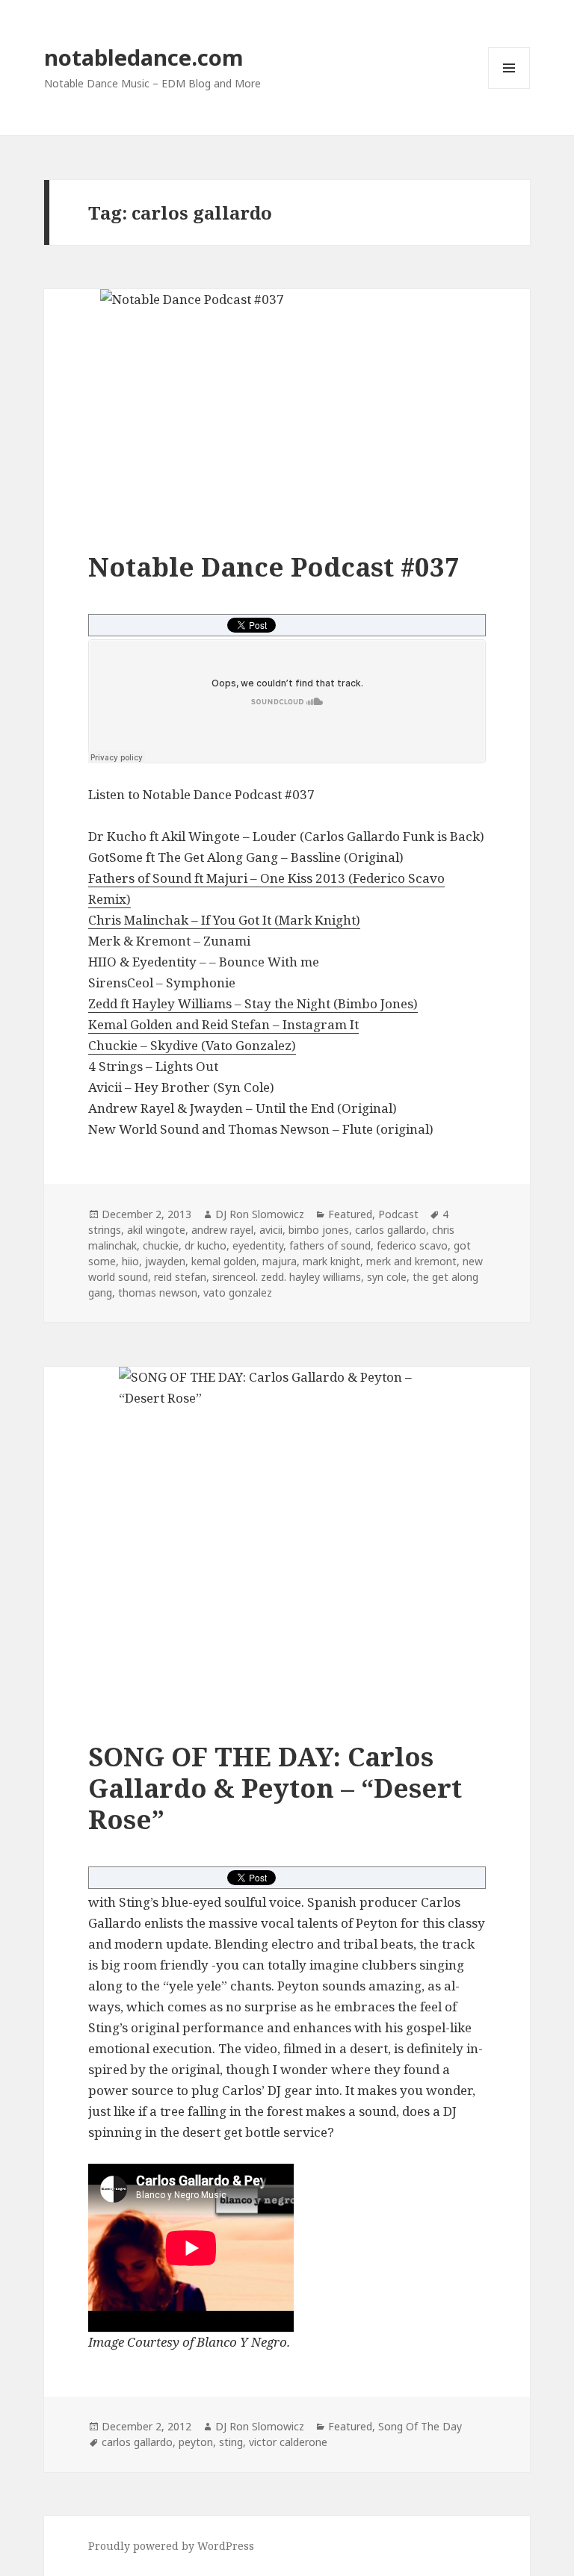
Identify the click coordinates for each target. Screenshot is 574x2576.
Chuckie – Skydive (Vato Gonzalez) (192, 1045)
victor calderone (288, 2442)
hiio (130, 1261)
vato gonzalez (238, 1292)
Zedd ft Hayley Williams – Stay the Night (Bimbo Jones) (253, 1003)
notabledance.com (144, 57)
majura (280, 1261)
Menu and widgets (509, 89)
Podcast (398, 1214)
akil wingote (156, 1230)
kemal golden (224, 1261)
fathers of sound (330, 1245)
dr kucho (206, 1245)
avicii (271, 1230)
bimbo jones (319, 1230)
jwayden (165, 1261)
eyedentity (258, 1245)
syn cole (387, 1277)
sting (231, 2442)
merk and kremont (411, 1261)
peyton (196, 2442)
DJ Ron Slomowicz (260, 1214)
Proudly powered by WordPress (171, 2546)
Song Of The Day (420, 2426)
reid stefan (180, 1277)
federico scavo (412, 1245)
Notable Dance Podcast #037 (274, 567)
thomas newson (158, 1292)
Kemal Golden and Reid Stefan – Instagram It (223, 1024)
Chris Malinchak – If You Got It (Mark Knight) (224, 920)
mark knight (331, 1261)
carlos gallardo (391, 1230)
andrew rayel (222, 1230)
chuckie (161, 1245)
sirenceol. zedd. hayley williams (287, 1277)
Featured (350, 1214)
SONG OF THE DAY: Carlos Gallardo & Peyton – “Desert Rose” (275, 1788)
